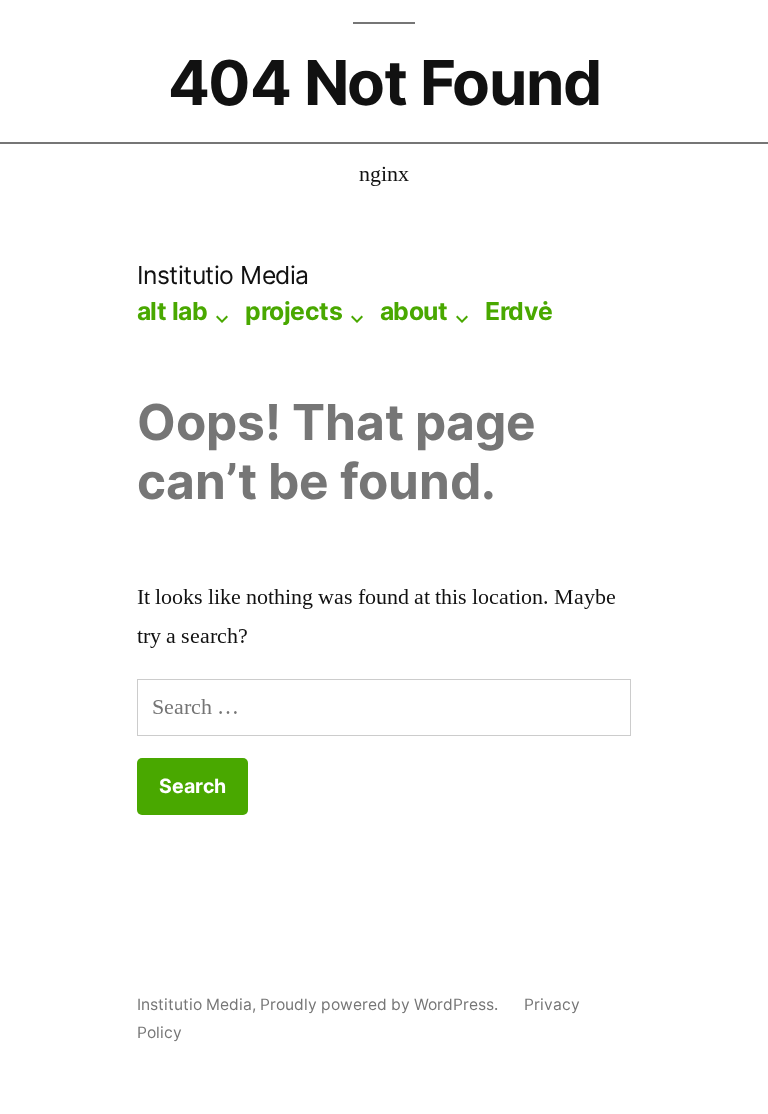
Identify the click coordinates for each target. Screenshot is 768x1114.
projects (293, 311)
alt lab (172, 311)
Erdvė (519, 311)
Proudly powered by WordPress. (381, 1004)
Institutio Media (223, 275)
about (414, 311)
